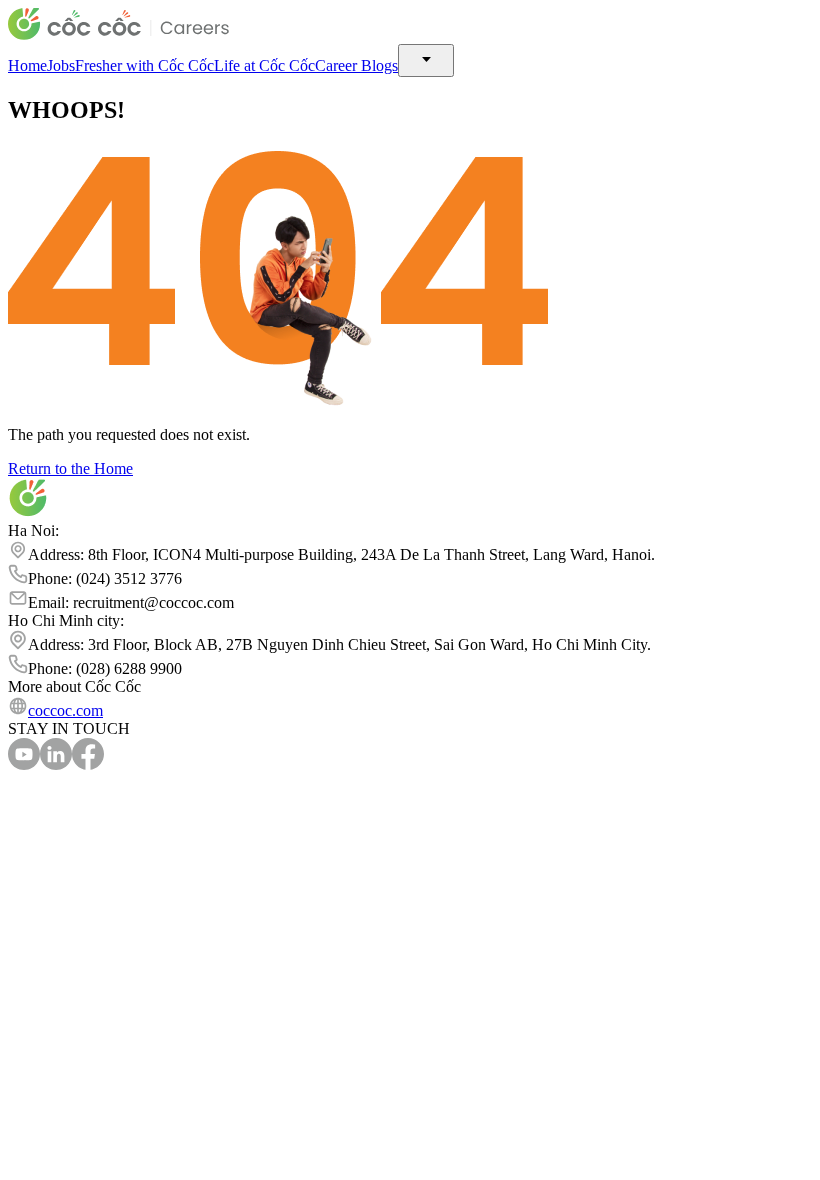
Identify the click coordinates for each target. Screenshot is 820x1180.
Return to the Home (70, 468)
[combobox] (426, 60)
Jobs (61, 65)
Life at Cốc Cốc (264, 65)
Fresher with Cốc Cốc (144, 65)
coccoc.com (65, 710)
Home (27, 65)
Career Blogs (356, 65)
